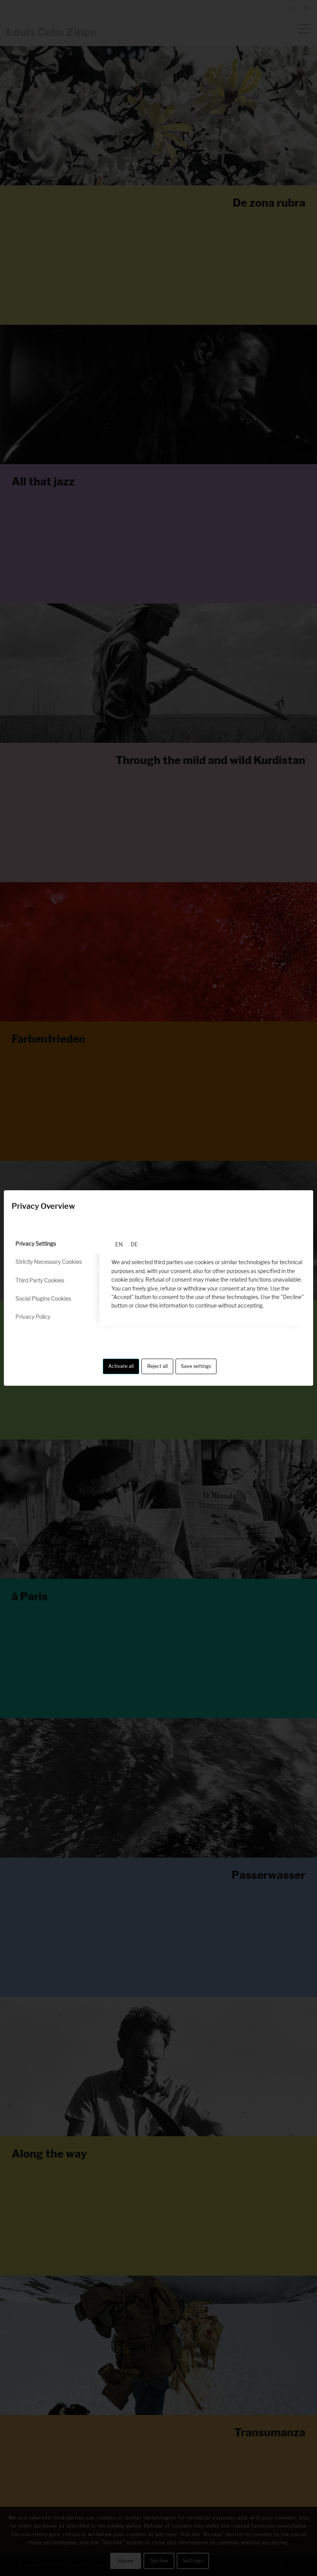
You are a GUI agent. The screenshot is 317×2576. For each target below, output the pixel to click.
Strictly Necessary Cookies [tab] (49, 1262)
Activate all (121, 1366)
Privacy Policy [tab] (33, 1317)
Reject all (158, 1366)
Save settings (196, 1366)
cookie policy (127, 1279)
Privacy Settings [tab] (36, 1243)
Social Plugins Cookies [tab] (43, 1298)
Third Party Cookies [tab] (40, 1280)
